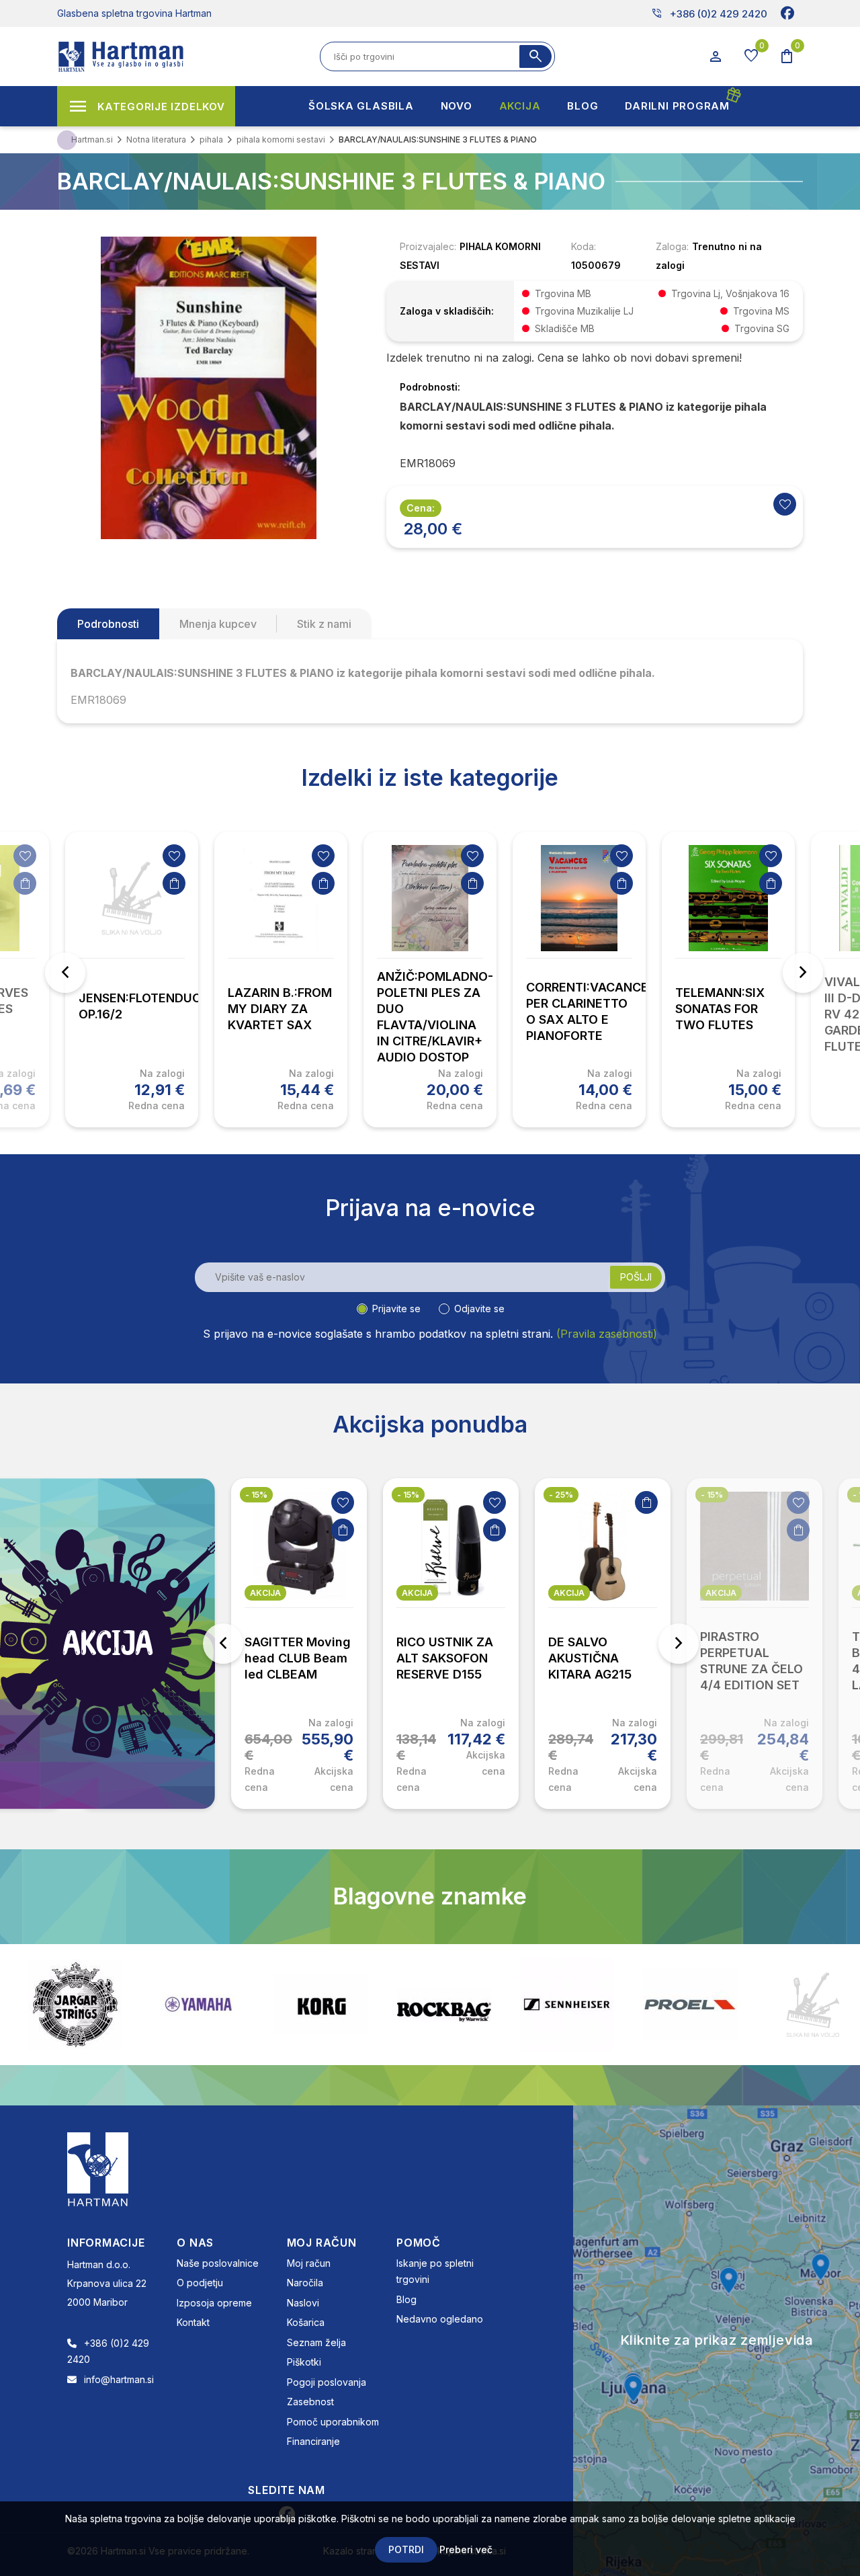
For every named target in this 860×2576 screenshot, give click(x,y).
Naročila (305, 2283)
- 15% (299, 1495)
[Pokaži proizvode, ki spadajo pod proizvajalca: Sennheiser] (444, 2005)
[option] (132, 979)
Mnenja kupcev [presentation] (218, 624)
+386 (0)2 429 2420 (709, 13)
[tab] (108, 624)
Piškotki (304, 2362)
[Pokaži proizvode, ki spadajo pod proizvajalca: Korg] (198, 2005)
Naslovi (303, 2303)
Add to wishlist (785, 504)
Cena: (421, 508)
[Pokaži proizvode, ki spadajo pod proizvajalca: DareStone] (690, 2005)
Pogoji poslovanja (327, 2382)
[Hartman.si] (98, 2168)
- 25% (451, 1495)
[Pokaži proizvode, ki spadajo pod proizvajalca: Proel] (567, 2004)
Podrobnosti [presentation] (108, 624)
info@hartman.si (119, 2379)
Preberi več (466, 2549)
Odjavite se (479, 1309)
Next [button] (803, 973)
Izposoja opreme (214, 2303)
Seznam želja (316, 2342)
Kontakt (193, 2322)
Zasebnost (310, 2402)
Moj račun (309, 2263)
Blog (406, 2299)
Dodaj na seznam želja (25, 856)
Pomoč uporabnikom (333, 2422)
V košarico (25, 883)
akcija (308, 1593)
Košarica (306, 2322)
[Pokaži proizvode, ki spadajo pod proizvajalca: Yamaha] (75, 2004)
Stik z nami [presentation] (324, 624)
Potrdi (406, 2549)
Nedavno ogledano (440, 2319)
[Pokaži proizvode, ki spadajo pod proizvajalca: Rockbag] (321, 2005)
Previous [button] (65, 973)
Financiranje (313, 2441)
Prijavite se (396, 1309)
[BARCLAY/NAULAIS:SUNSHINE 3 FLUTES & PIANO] (208, 387)
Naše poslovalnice (218, 2263)
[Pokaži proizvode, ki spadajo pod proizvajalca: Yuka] (813, 2005)
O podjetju (200, 2283)
